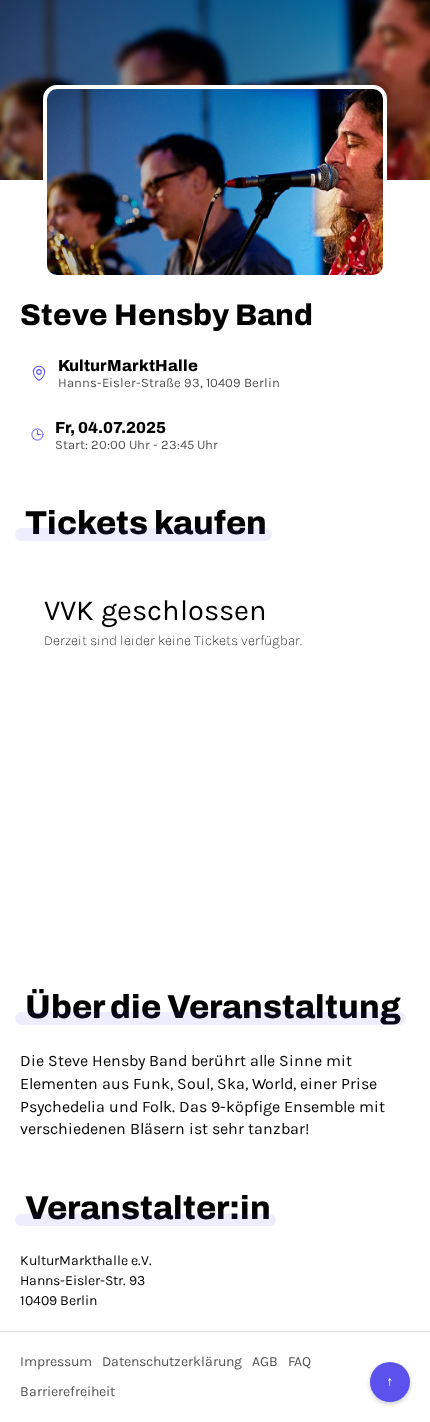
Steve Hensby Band (166, 315)
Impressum (56, 1361)
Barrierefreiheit (67, 1391)
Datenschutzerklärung (172, 1361)
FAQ (299, 1361)
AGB (265, 1361)
